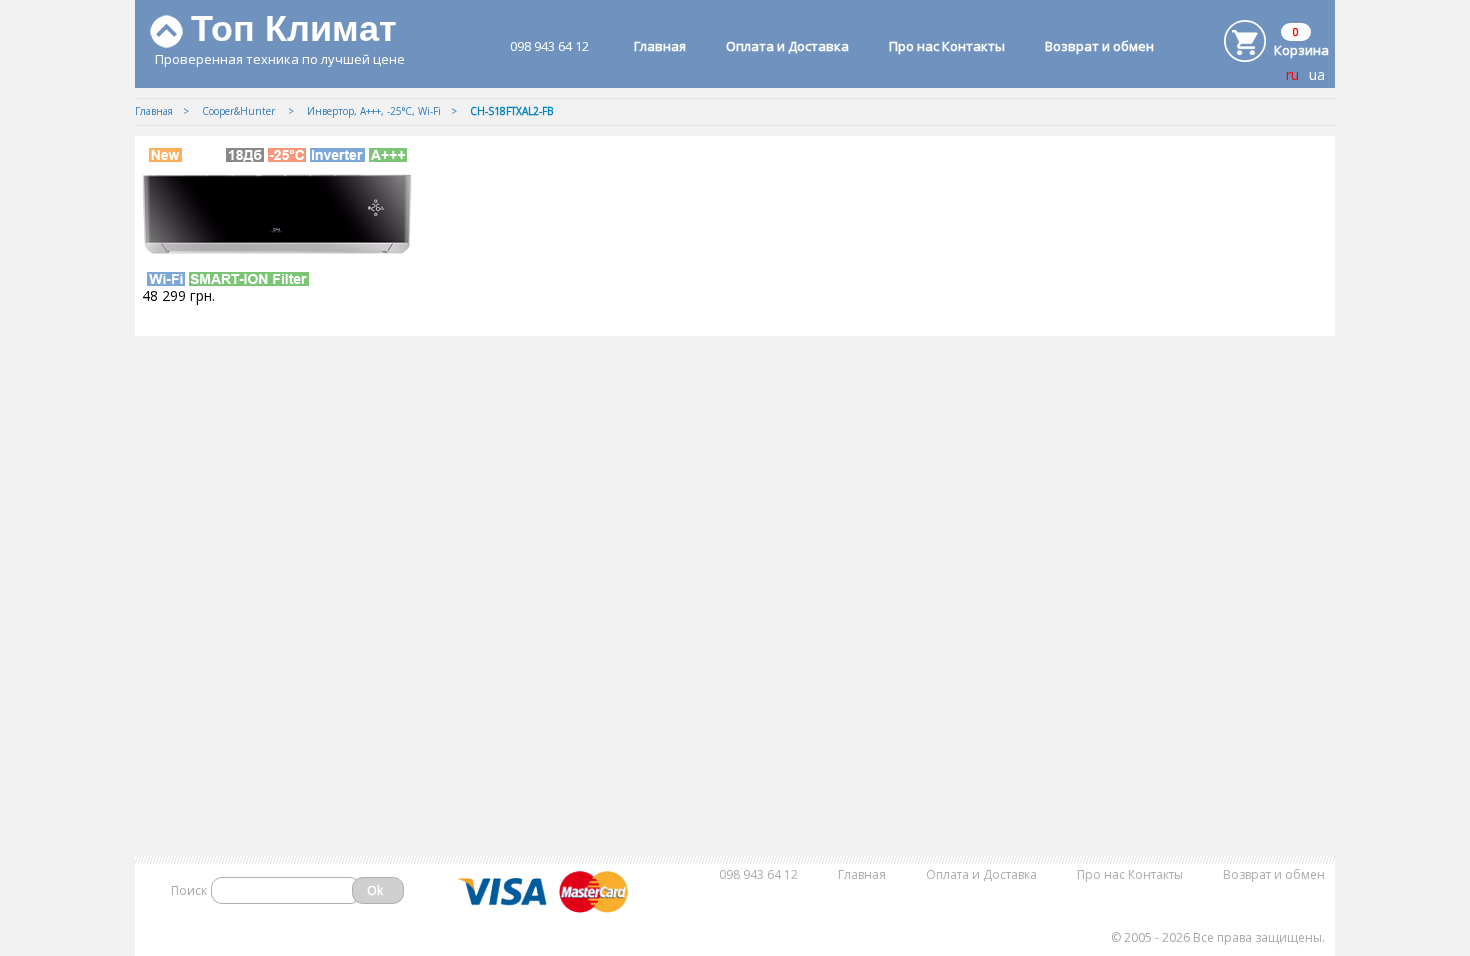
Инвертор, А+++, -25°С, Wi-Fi (374, 111)
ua (1317, 74)
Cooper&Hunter (240, 111)
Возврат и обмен (1099, 46)
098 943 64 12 (549, 46)
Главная (660, 46)
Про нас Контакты (947, 46)
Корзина (1301, 50)
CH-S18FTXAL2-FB (511, 111)
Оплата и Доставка (787, 46)
